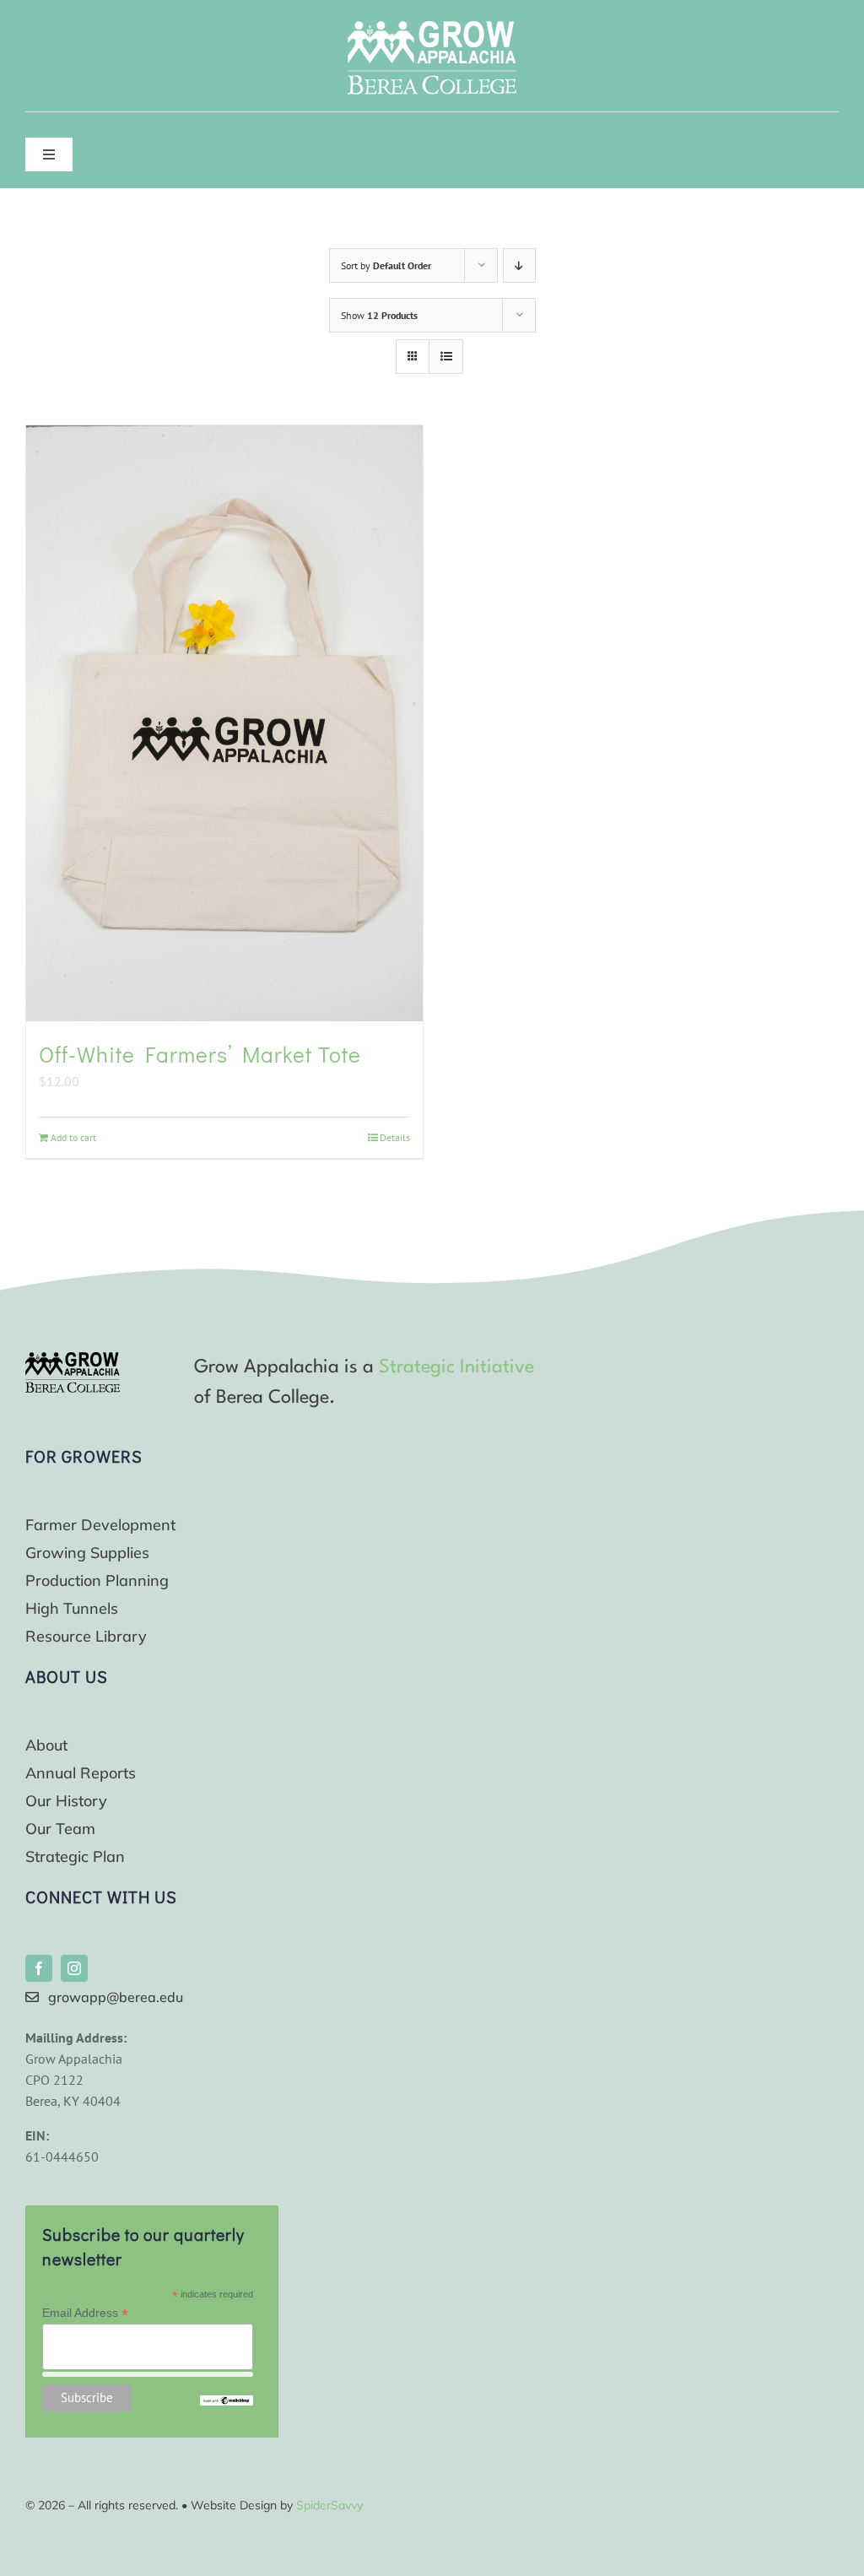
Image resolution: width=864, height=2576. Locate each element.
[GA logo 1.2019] (73, 1359)
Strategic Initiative (456, 1367)
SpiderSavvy (329, 2505)
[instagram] (74, 1968)
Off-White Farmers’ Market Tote (200, 1054)
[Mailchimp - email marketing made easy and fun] (226, 2402)
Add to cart (73, 1137)
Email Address (85, 2313)
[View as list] (446, 357)
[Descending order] (519, 265)
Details (395, 1137)
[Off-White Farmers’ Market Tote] (224, 724)
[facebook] (39, 1968)
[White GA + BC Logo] (432, 28)
